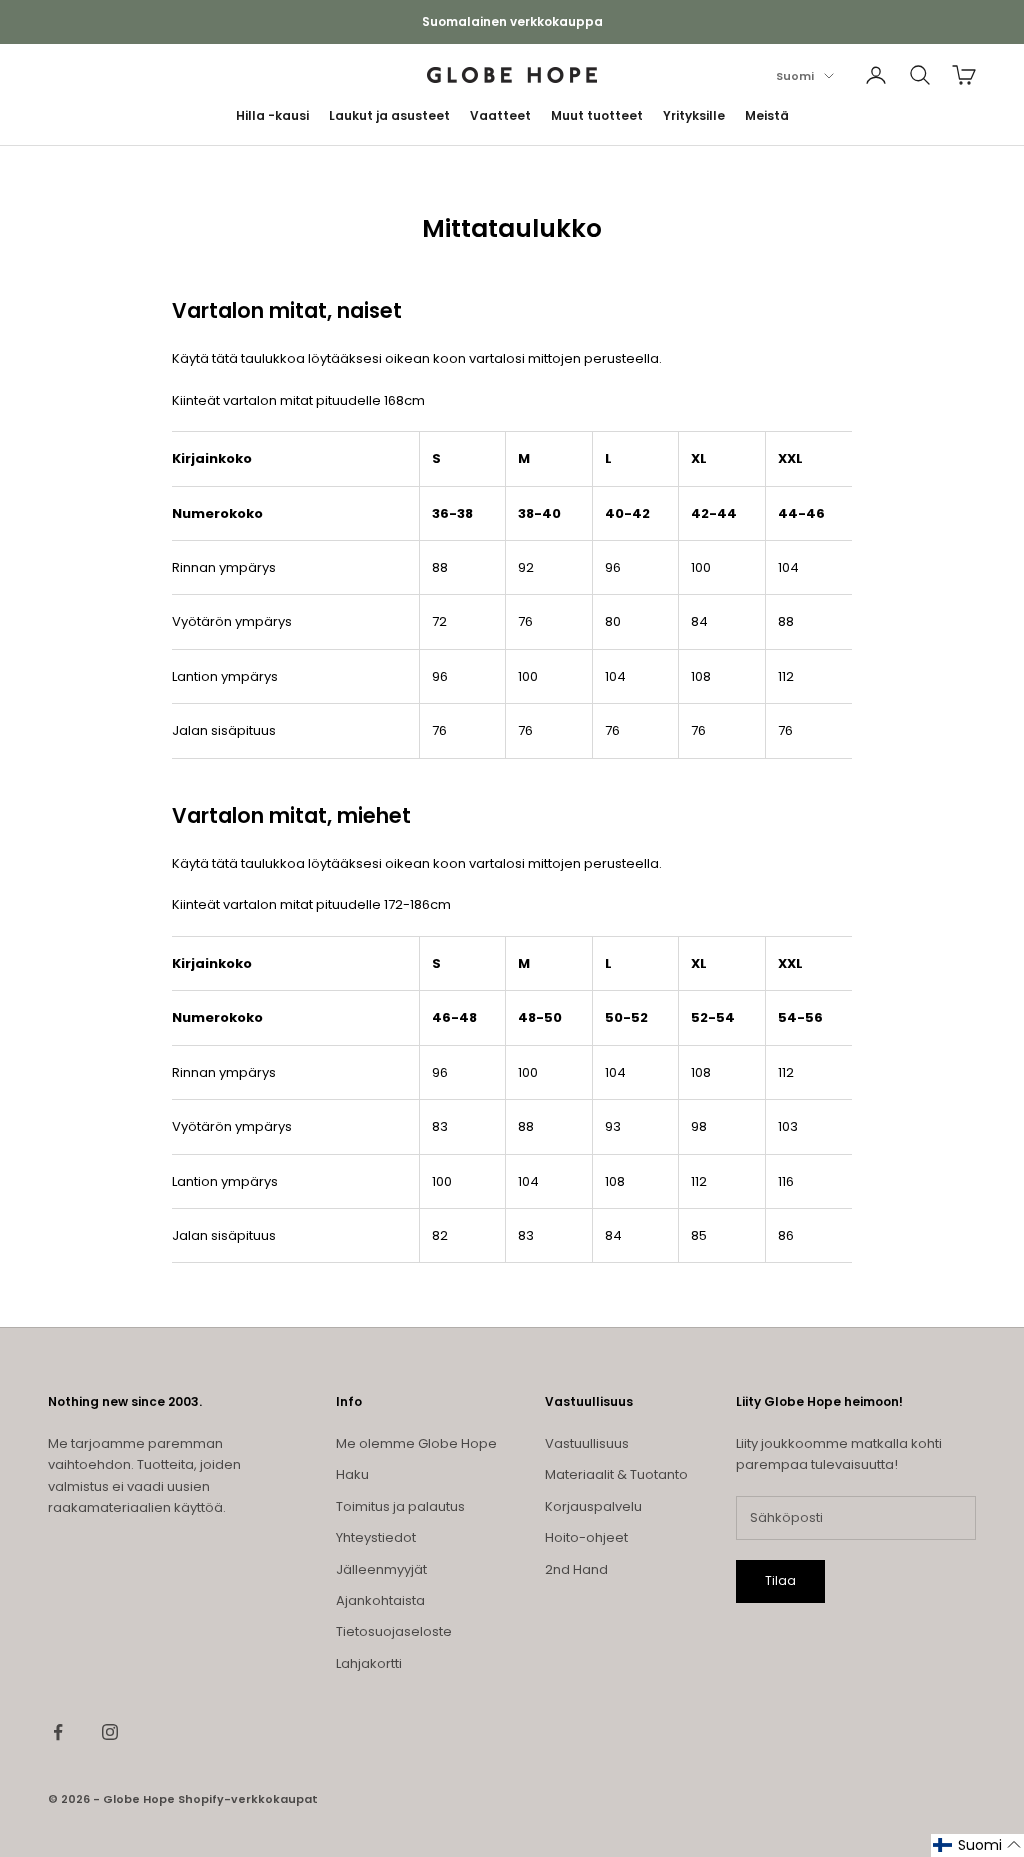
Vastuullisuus (587, 1443)
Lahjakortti (369, 1663)
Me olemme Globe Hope (416, 1443)
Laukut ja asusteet (389, 115)
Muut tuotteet (597, 115)
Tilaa (780, 1580)
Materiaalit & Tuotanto (616, 1474)
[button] (977, 1845)
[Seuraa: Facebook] (58, 1732)
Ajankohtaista (380, 1600)
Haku (352, 1474)
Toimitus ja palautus (400, 1506)
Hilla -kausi (272, 115)
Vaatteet (500, 115)
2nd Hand (576, 1569)
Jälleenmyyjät (381, 1569)
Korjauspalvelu (593, 1506)
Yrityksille (694, 115)
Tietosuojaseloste (394, 1631)
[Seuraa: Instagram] (110, 1732)
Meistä (767, 115)
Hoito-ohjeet (586, 1537)
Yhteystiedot (376, 1537)
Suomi (795, 76)
